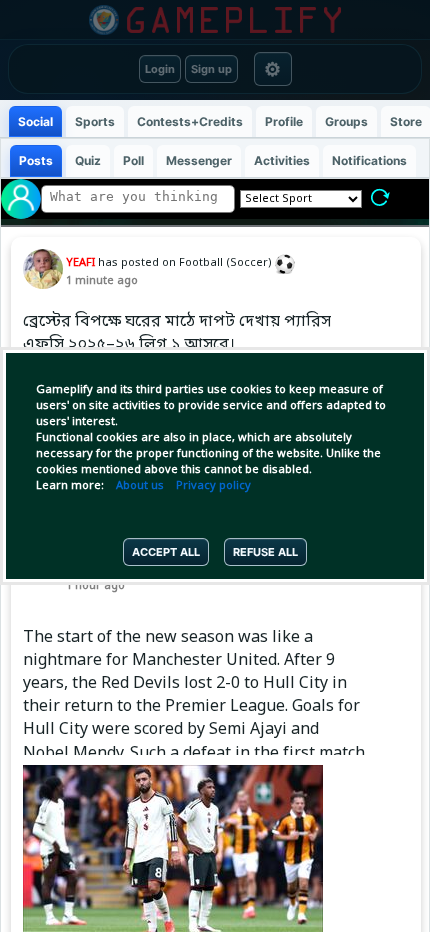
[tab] (35, 121)
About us (140, 486)
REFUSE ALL (265, 552)
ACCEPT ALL (166, 552)
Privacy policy (213, 486)
